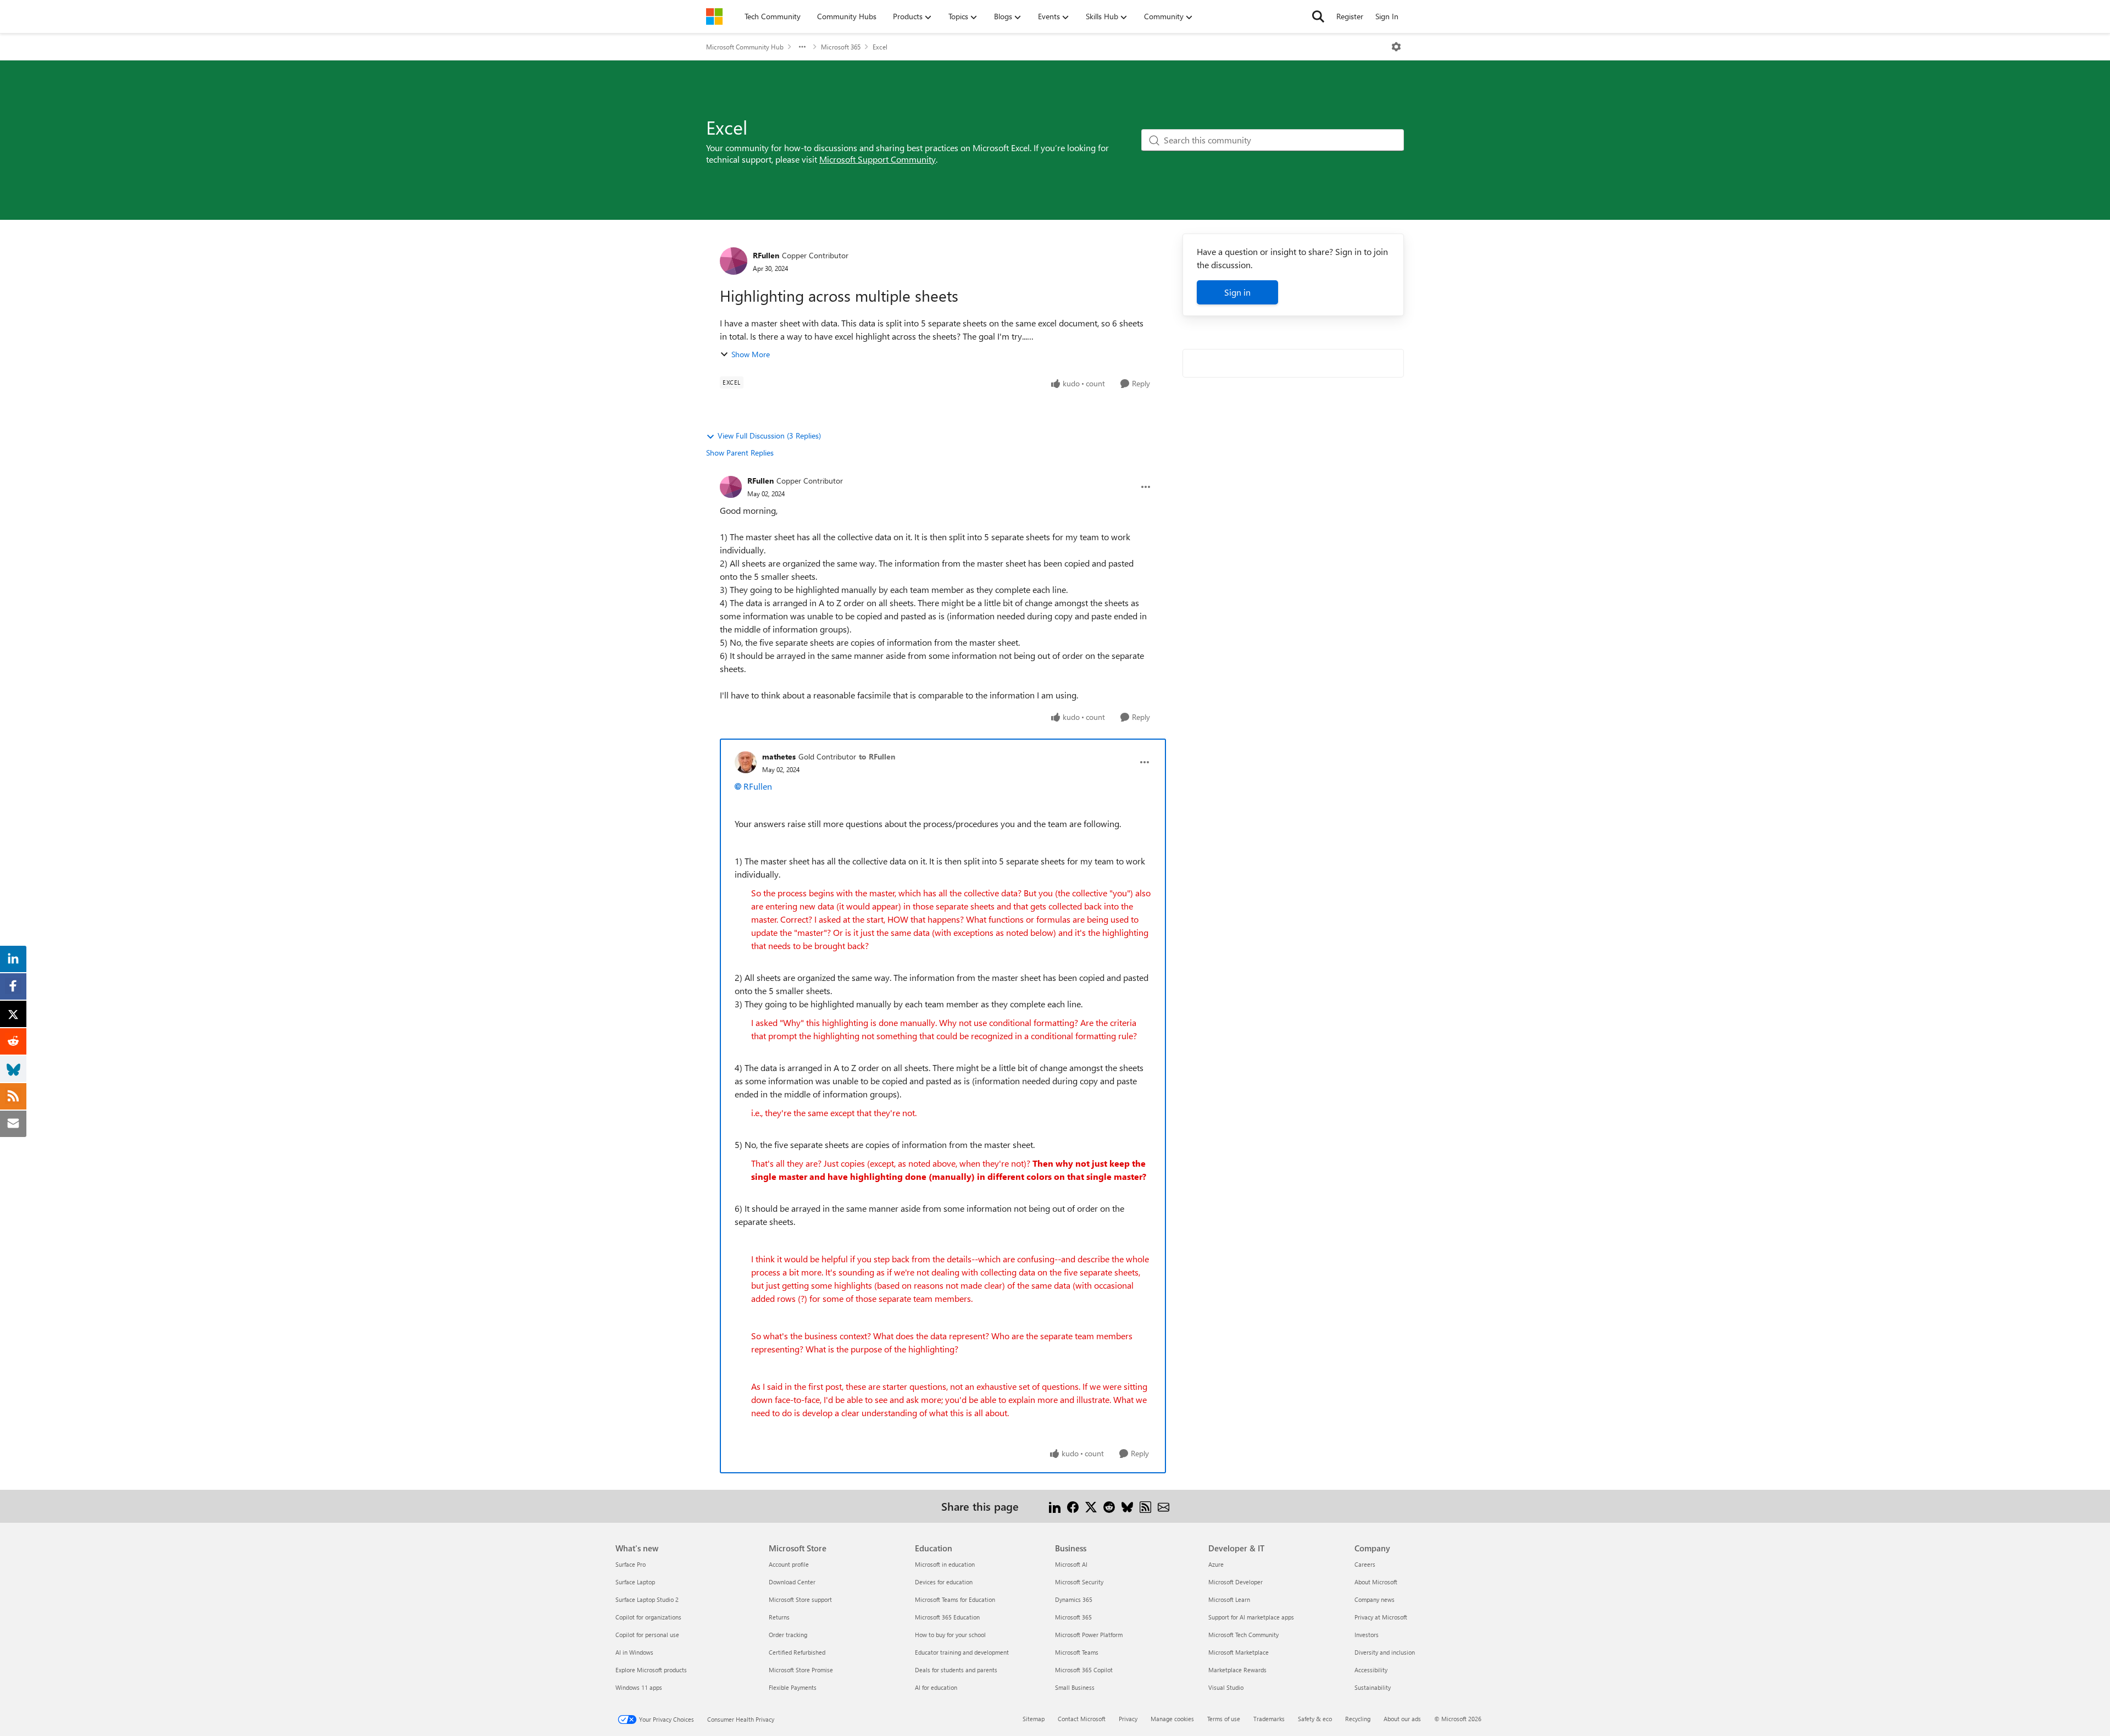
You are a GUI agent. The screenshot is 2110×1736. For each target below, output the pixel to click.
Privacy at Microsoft (1381, 1617)
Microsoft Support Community (878, 159)
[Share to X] (1091, 1506)
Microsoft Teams (1077, 1652)
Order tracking (788, 1635)
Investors (1367, 1635)
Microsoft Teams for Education (955, 1599)
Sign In (1387, 16)
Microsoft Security (1079, 1582)
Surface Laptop (635, 1582)
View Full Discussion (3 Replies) (769, 436)
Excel (880, 47)
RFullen (766, 255)
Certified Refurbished (797, 1652)
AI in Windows (634, 1652)
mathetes (779, 756)
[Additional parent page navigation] (802, 47)
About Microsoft (1376, 1582)
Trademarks (1269, 1719)
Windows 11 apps (639, 1687)
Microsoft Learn (1229, 1599)
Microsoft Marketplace (1239, 1652)
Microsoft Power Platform (1089, 1635)
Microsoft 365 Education (947, 1617)
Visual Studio (1226, 1687)
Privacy (1128, 1719)
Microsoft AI (1071, 1564)
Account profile (789, 1564)
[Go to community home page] (714, 16)
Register (1350, 16)
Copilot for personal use (647, 1635)
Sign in (1237, 292)
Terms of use (1224, 1719)
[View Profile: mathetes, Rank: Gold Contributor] (746, 762)
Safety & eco (1315, 1719)
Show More (751, 354)
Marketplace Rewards (1237, 1670)
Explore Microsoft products (651, 1670)
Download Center (792, 1582)
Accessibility (1371, 1670)
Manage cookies (1172, 1719)
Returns (779, 1617)
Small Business (1075, 1687)
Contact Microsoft (1082, 1719)
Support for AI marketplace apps (1251, 1617)
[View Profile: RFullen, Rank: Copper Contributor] (734, 261)
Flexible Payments (793, 1687)
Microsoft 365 (841, 47)
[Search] (1318, 16)
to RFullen (877, 756)
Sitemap (1034, 1719)
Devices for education (944, 1582)
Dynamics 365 (1074, 1599)
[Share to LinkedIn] (1055, 1506)
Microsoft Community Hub (745, 47)
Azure (1216, 1564)
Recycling (1358, 1719)
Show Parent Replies (740, 453)
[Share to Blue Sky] (1127, 1506)
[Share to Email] (1164, 1506)
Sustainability (1373, 1687)
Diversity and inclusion (1385, 1652)
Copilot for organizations (648, 1617)
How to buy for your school (950, 1635)
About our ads (1402, 1719)
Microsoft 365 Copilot (1084, 1670)
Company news (1375, 1599)
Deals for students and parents (956, 1670)
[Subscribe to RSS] (1145, 1506)
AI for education (936, 1687)
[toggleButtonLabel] (1396, 47)
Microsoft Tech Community (1243, 1635)
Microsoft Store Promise (801, 1670)
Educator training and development (962, 1652)
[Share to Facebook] (1073, 1506)
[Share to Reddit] (1109, 1506)
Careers (1365, 1564)
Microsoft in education (945, 1564)
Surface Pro (631, 1564)
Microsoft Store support (800, 1599)
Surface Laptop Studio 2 (647, 1599)
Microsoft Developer (1236, 1582)
